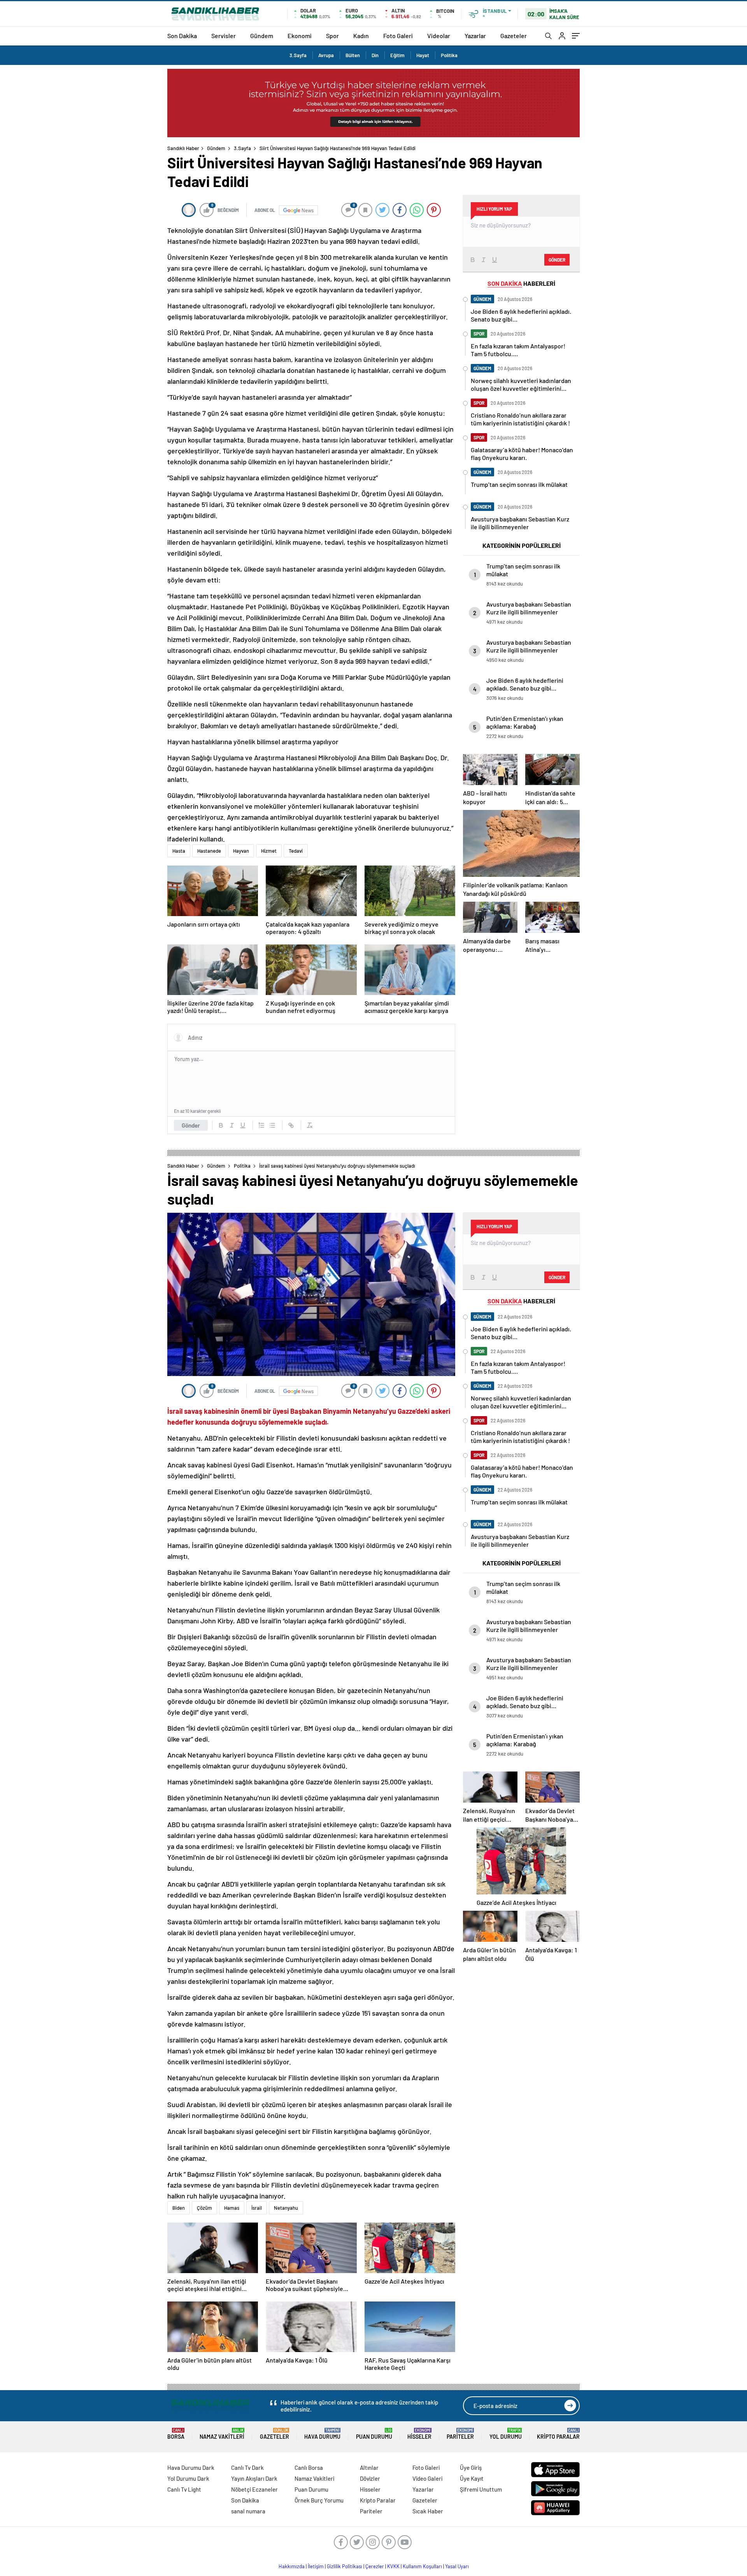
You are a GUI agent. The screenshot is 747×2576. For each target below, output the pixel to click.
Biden (179, 2208)
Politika (449, 55)
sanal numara (248, 2511)
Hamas (232, 2208)
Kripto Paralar (558, 2434)
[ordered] (261, 1125)
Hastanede (209, 851)
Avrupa (326, 55)
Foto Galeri (398, 36)
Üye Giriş (471, 2468)
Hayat (423, 55)
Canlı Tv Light (184, 2489)
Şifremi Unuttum (481, 2489)
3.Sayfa (298, 55)
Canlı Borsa (309, 2468)
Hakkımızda (292, 2566)
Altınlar (369, 2468)
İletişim (316, 2566)
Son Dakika (182, 36)
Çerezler (375, 2566)
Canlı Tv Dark (247, 2468)
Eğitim (397, 55)
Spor (332, 36)
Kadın (361, 36)
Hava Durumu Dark (191, 2468)
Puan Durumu (374, 2434)
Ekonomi (300, 36)
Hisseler (419, 2434)
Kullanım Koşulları (422, 2566)
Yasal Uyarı (457, 2566)
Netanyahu (286, 2208)
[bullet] (272, 1125)
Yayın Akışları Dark (254, 2478)
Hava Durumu (322, 2434)
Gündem (262, 36)
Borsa (176, 2434)
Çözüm (204, 2208)
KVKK (393, 2566)
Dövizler (370, 2478)
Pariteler (460, 2434)
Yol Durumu (506, 2434)
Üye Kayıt (472, 2478)
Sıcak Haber (428, 2511)
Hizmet (269, 851)
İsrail (257, 2208)
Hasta (179, 851)
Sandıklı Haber (183, 148)
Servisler (224, 36)
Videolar (439, 36)
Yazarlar (475, 36)
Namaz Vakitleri (222, 2434)
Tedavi (296, 851)
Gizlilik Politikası (345, 2566)
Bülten (353, 55)
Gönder (191, 1125)
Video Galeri (427, 2478)
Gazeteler (514, 36)
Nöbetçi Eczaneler (254, 2489)
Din (375, 55)
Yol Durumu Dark (188, 2478)
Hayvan (241, 851)
